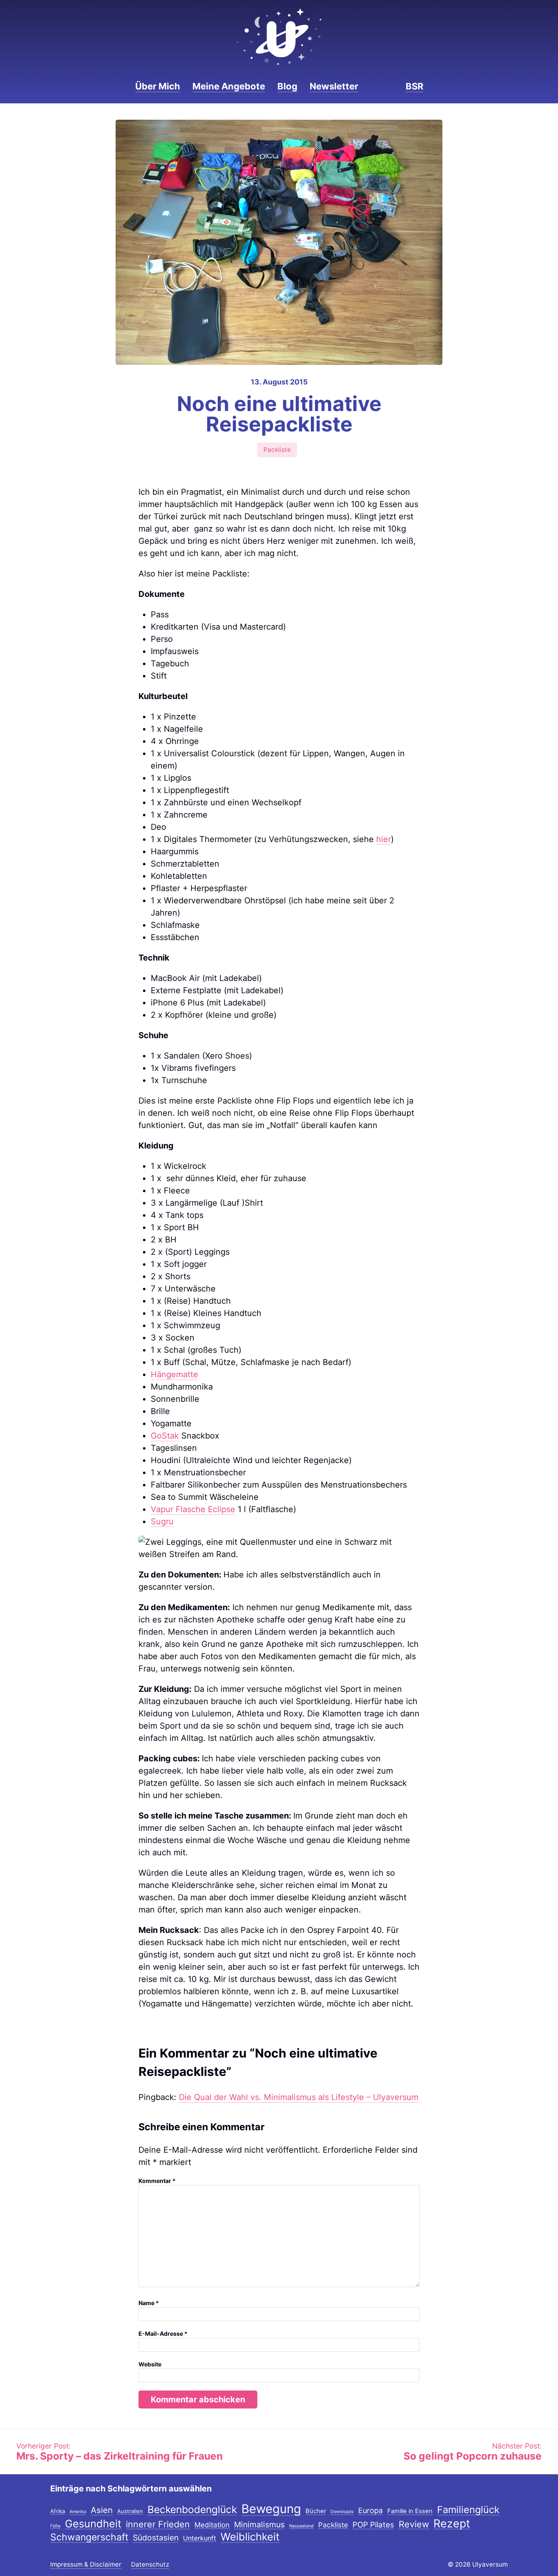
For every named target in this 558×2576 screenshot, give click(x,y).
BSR (414, 86)
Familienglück (468, 2510)
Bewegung (271, 2509)
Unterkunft (200, 2538)
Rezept (452, 2524)
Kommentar (157, 2181)
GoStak (165, 1436)
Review (414, 2525)
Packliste (277, 450)
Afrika (58, 2511)
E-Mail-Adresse (163, 2334)
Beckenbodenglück (192, 2510)
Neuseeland (301, 2526)
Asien (102, 2511)
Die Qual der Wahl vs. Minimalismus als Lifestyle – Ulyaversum (299, 2097)
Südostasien (156, 2538)
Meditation (212, 2525)
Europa (371, 2511)
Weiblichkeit (250, 2537)
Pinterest (389, 86)
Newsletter (334, 86)
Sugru (162, 1521)
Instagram (375, 86)
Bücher (316, 2511)
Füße (55, 2526)
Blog (287, 86)
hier (384, 839)
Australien (130, 2511)
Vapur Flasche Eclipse (193, 1509)
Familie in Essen (410, 2511)
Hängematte (174, 1374)
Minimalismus (259, 2525)
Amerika (78, 2512)
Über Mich (158, 86)
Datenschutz (150, 2564)
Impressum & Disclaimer (86, 2564)
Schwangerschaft (89, 2538)
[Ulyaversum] (279, 37)
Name (149, 2303)
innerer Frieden (158, 2525)
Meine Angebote (229, 86)
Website (150, 2364)
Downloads (342, 2512)
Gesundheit (93, 2524)
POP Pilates (373, 2525)
